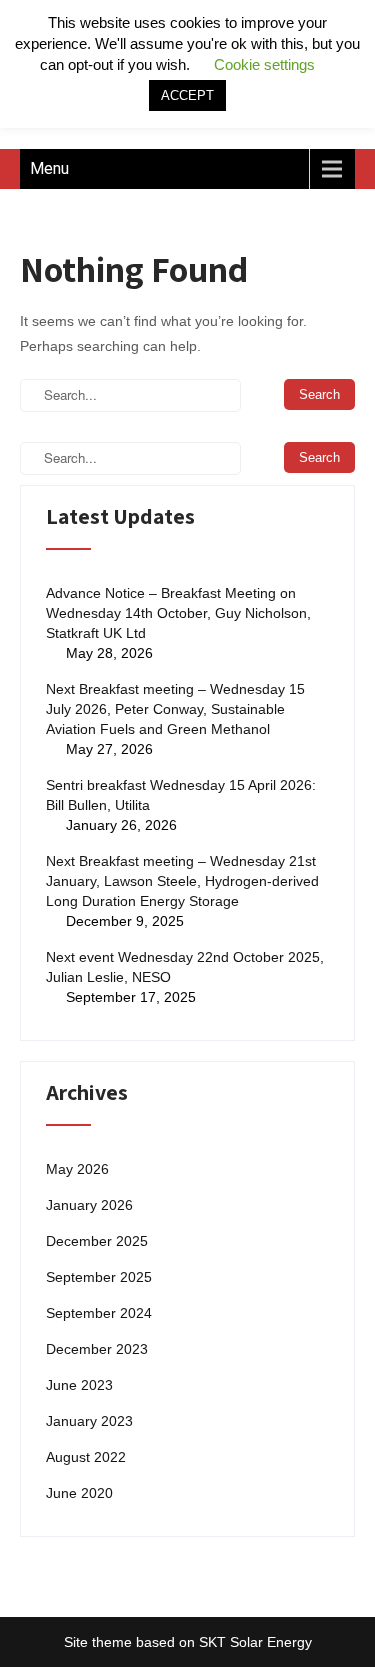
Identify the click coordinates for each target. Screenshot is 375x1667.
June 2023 (79, 1385)
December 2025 (97, 1241)
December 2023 (97, 1349)
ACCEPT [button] (187, 95)
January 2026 (89, 1205)
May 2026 (77, 1169)
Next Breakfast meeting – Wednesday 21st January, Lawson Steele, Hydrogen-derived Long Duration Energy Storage (182, 881)
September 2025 (99, 1277)
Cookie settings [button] (264, 64)
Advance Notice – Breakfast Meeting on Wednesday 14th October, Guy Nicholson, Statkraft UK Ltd (178, 613)
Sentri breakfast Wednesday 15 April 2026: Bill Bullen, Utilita (181, 795)
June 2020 (79, 1493)
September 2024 (99, 1313)
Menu (49, 168)
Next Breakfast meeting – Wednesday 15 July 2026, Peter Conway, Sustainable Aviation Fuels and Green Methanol (175, 709)
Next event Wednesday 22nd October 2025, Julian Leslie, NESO (185, 967)
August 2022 (86, 1457)
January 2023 (89, 1421)
